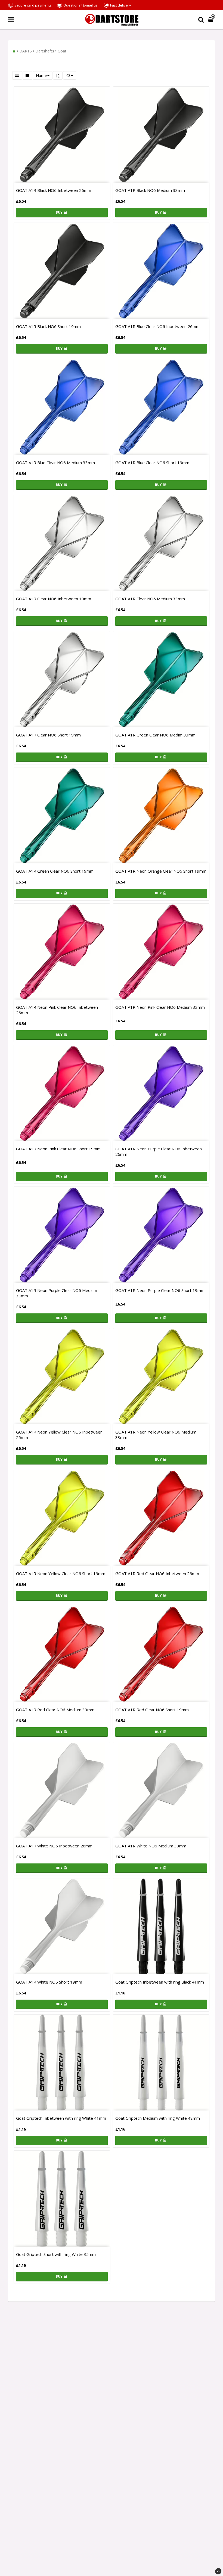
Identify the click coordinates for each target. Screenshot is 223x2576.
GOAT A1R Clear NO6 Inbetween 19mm (54, 599)
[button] (211, 20)
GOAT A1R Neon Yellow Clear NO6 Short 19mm (61, 1573)
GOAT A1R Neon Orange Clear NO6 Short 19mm (161, 871)
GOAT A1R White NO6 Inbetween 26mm (54, 1846)
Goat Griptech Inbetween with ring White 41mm (61, 2118)
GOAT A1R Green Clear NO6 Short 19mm (55, 871)
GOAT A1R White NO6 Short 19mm (49, 1982)
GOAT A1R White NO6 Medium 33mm (151, 1846)
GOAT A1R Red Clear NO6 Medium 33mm (55, 1710)
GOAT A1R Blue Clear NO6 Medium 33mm (55, 463)
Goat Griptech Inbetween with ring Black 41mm (160, 1982)
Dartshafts (45, 51)
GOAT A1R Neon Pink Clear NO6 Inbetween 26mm (57, 1010)
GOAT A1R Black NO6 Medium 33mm (150, 190)
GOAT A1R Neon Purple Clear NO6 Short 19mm (160, 1290)
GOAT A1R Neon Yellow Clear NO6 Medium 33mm (156, 1435)
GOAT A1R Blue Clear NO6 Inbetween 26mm (157, 326)
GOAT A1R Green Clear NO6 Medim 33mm (155, 735)
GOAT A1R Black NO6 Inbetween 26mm (54, 190)
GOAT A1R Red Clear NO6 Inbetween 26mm (157, 1573)
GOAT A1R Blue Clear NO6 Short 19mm (152, 463)
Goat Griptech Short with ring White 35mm (56, 2254)
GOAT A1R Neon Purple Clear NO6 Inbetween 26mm (159, 1151)
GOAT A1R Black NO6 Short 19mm (48, 326)
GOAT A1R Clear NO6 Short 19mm (48, 735)
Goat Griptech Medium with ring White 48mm (158, 2118)
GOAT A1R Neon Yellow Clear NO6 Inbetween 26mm (59, 1435)
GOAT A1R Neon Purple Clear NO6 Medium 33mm (57, 1293)
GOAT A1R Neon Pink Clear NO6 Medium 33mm (160, 1007)
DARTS (26, 51)
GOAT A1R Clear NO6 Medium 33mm (150, 599)
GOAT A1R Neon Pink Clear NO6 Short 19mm (58, 1149)
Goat (62, 51)
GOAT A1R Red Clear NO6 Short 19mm (152, 1710)
